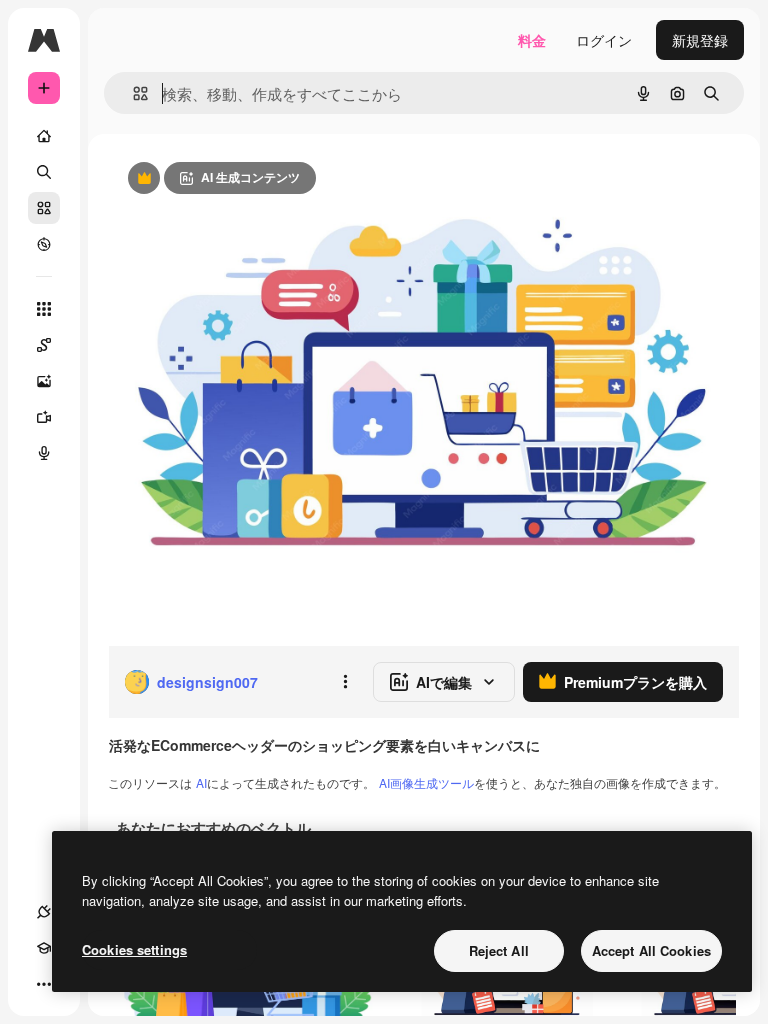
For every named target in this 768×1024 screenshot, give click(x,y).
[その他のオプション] (345, 682)
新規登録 (700, 40)
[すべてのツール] (44, 309)
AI (201, 782)
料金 (532, 40)
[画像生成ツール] (44, 381)
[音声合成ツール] (44, 453)
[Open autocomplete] (132, 93)
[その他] (44, 984)
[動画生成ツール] (44, 417)
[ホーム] (44, 136)
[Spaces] (44, 345)
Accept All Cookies (651, 950)
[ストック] (44, 208)
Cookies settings (134, 949)
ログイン (604, 40)
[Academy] (44, 948)
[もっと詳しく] (44, 244)
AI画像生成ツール (426, 782)
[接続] (44, 912)
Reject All (499, 950)
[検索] (44, 172)
